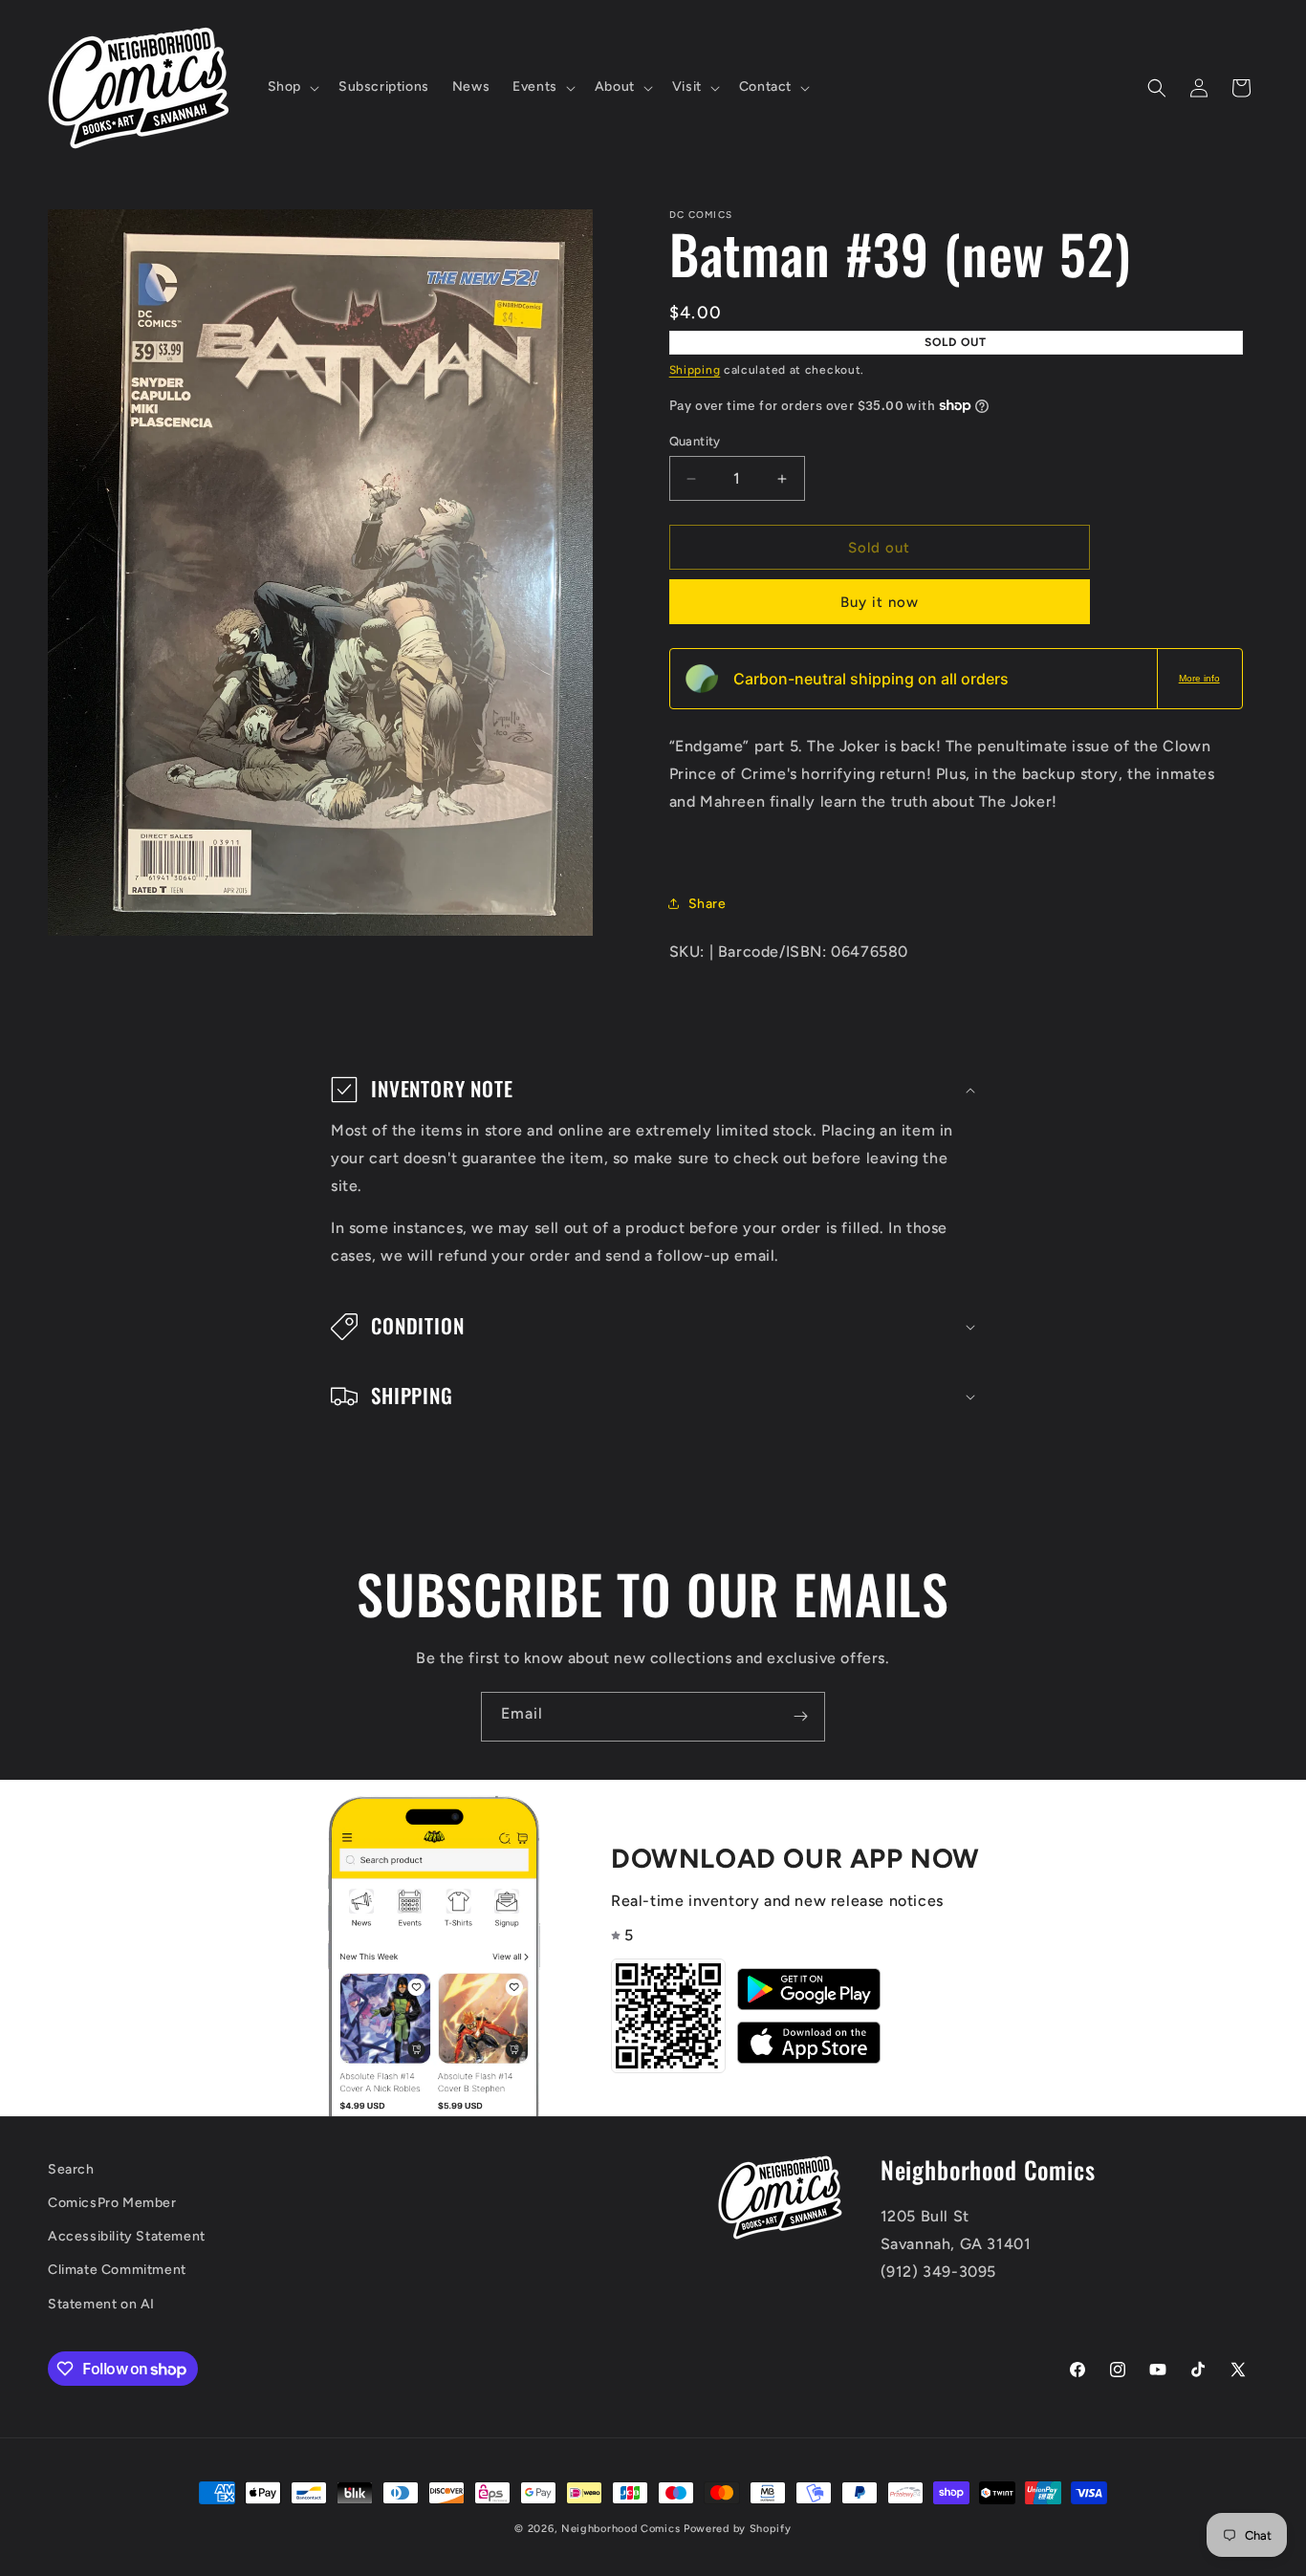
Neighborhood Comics (620, 2529)
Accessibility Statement (127, 2236)
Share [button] (707, 904)
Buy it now (880, 602)
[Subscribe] (800, 1717)
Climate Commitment (117, 2270)
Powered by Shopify (738, 2529)
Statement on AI (101, 2304)
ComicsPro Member (112, 2203)
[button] (292, 87)
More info (1199, 678)
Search (71, 2169)
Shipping (695, 370)
